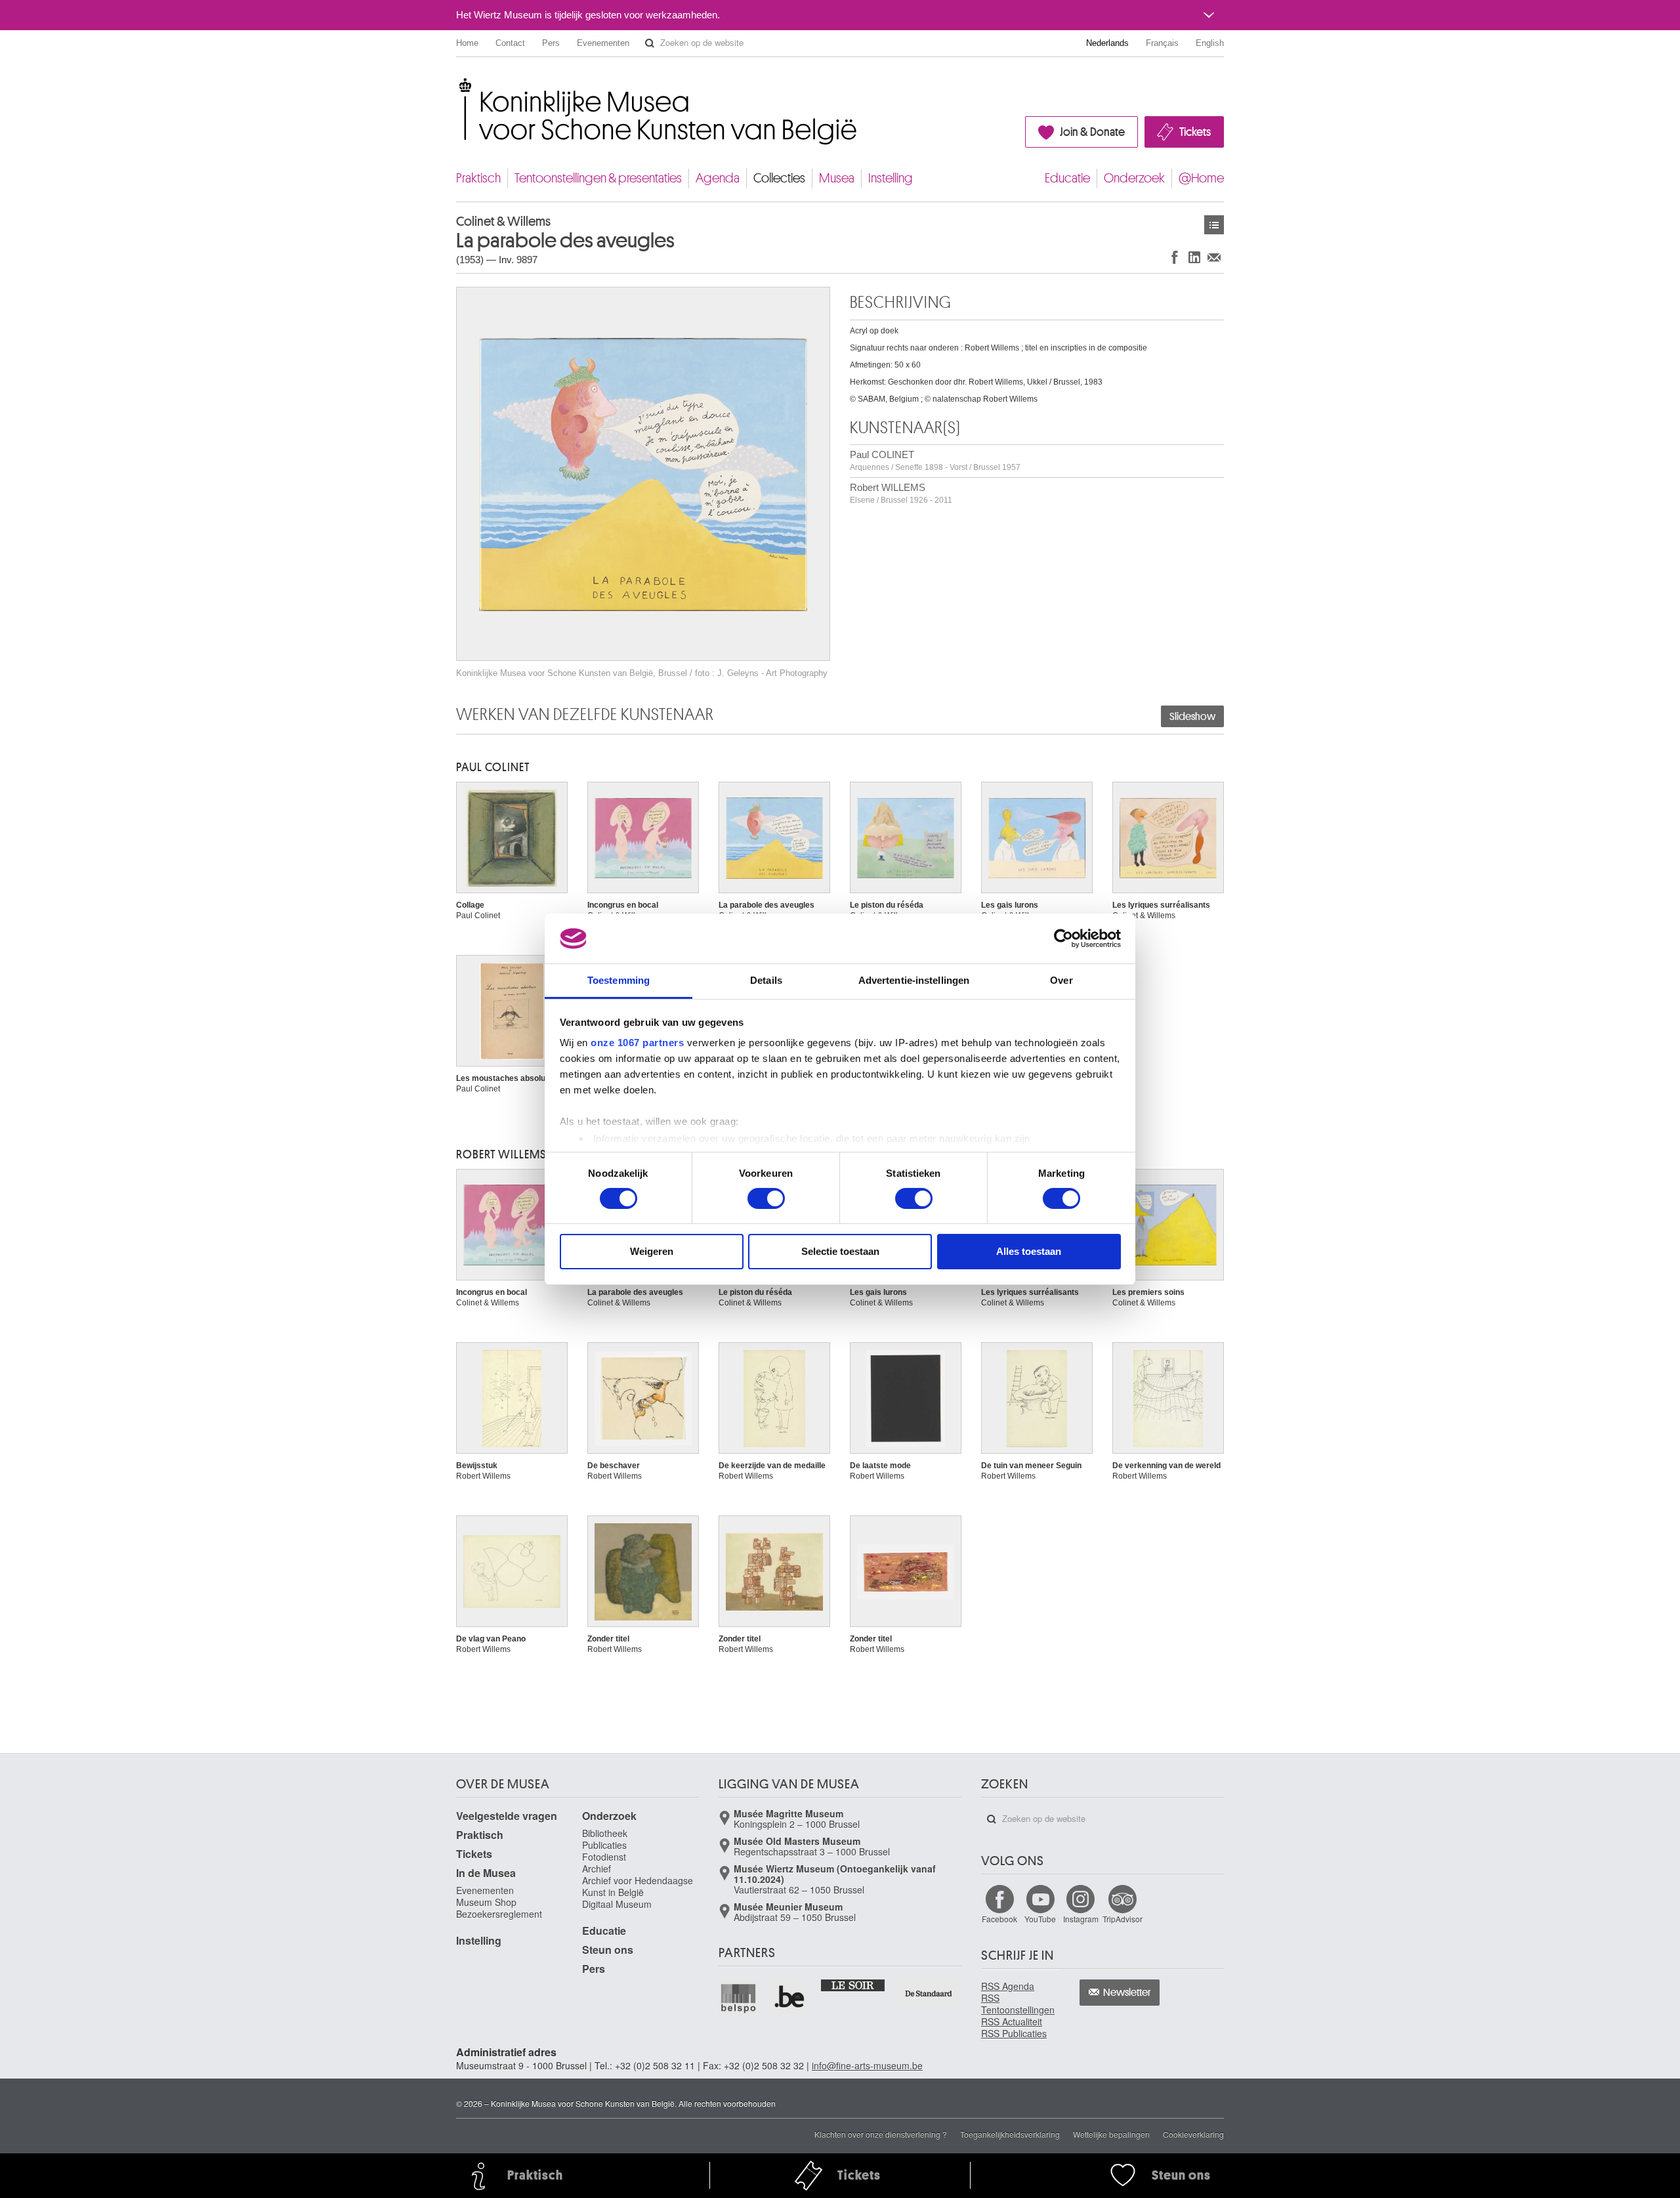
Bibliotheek (605, 1833)
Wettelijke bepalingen (1111, 2134)
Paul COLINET (935, 460)
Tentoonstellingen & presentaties (598, 178)
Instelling (891, 178)
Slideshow (1192, 717)
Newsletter (1127, 1993)
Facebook (999, 1919)
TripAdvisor (1123, 1919)
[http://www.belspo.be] (739, 1998)
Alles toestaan (1029, 1251)
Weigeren (652, 1251)
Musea (837, 178)
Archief (597, 1869)
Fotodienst (604, 1857)
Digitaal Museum (617, 1904)
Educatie (1067, 178)
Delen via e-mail (1214, 257)
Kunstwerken (1214, 225)
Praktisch (478, 178)
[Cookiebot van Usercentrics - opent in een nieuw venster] (1063, 939)
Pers (551, 43)
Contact (510, 43)
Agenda (718, 178)
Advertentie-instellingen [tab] (914, 980)
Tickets (1195, 132)
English (1210, 43)
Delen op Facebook (1175, 257)
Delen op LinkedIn (1194, 257)
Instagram (1081, 1919)
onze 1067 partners (637, 1043)
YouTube (1040, 1919)
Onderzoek (1134, 178)
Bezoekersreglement (499, 1914)
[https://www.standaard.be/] (929, 1994)
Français (1162, 43)
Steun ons (608, 1950)
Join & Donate (1092, 132)
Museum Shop (486, 1902)
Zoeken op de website (650, 43)
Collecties (779, 178)
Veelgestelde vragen (507, 1816)
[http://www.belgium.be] (790, 1998)
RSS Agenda (1008, 1986)
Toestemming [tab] (619, 980)
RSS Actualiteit (1012, 2021)
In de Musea (486, 1873)
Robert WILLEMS (901, 493)
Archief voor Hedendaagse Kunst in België (638, 1886)
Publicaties (604, 1845)
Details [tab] (766, 980)
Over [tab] (1061, 980)
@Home (1201, 178)
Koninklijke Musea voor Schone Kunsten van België (459, 85)
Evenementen (603, 43)
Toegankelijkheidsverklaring (1010, 2134)
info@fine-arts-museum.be (867, 2065)
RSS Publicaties (1014, 2033)
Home (467, 43)
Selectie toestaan (840, 1251)
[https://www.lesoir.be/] (853, 1985)
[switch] (766, 1198)
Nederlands (1107, 43)
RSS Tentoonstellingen (1018, 2004)
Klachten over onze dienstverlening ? (881, 2134)
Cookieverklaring (1193, 2134)
